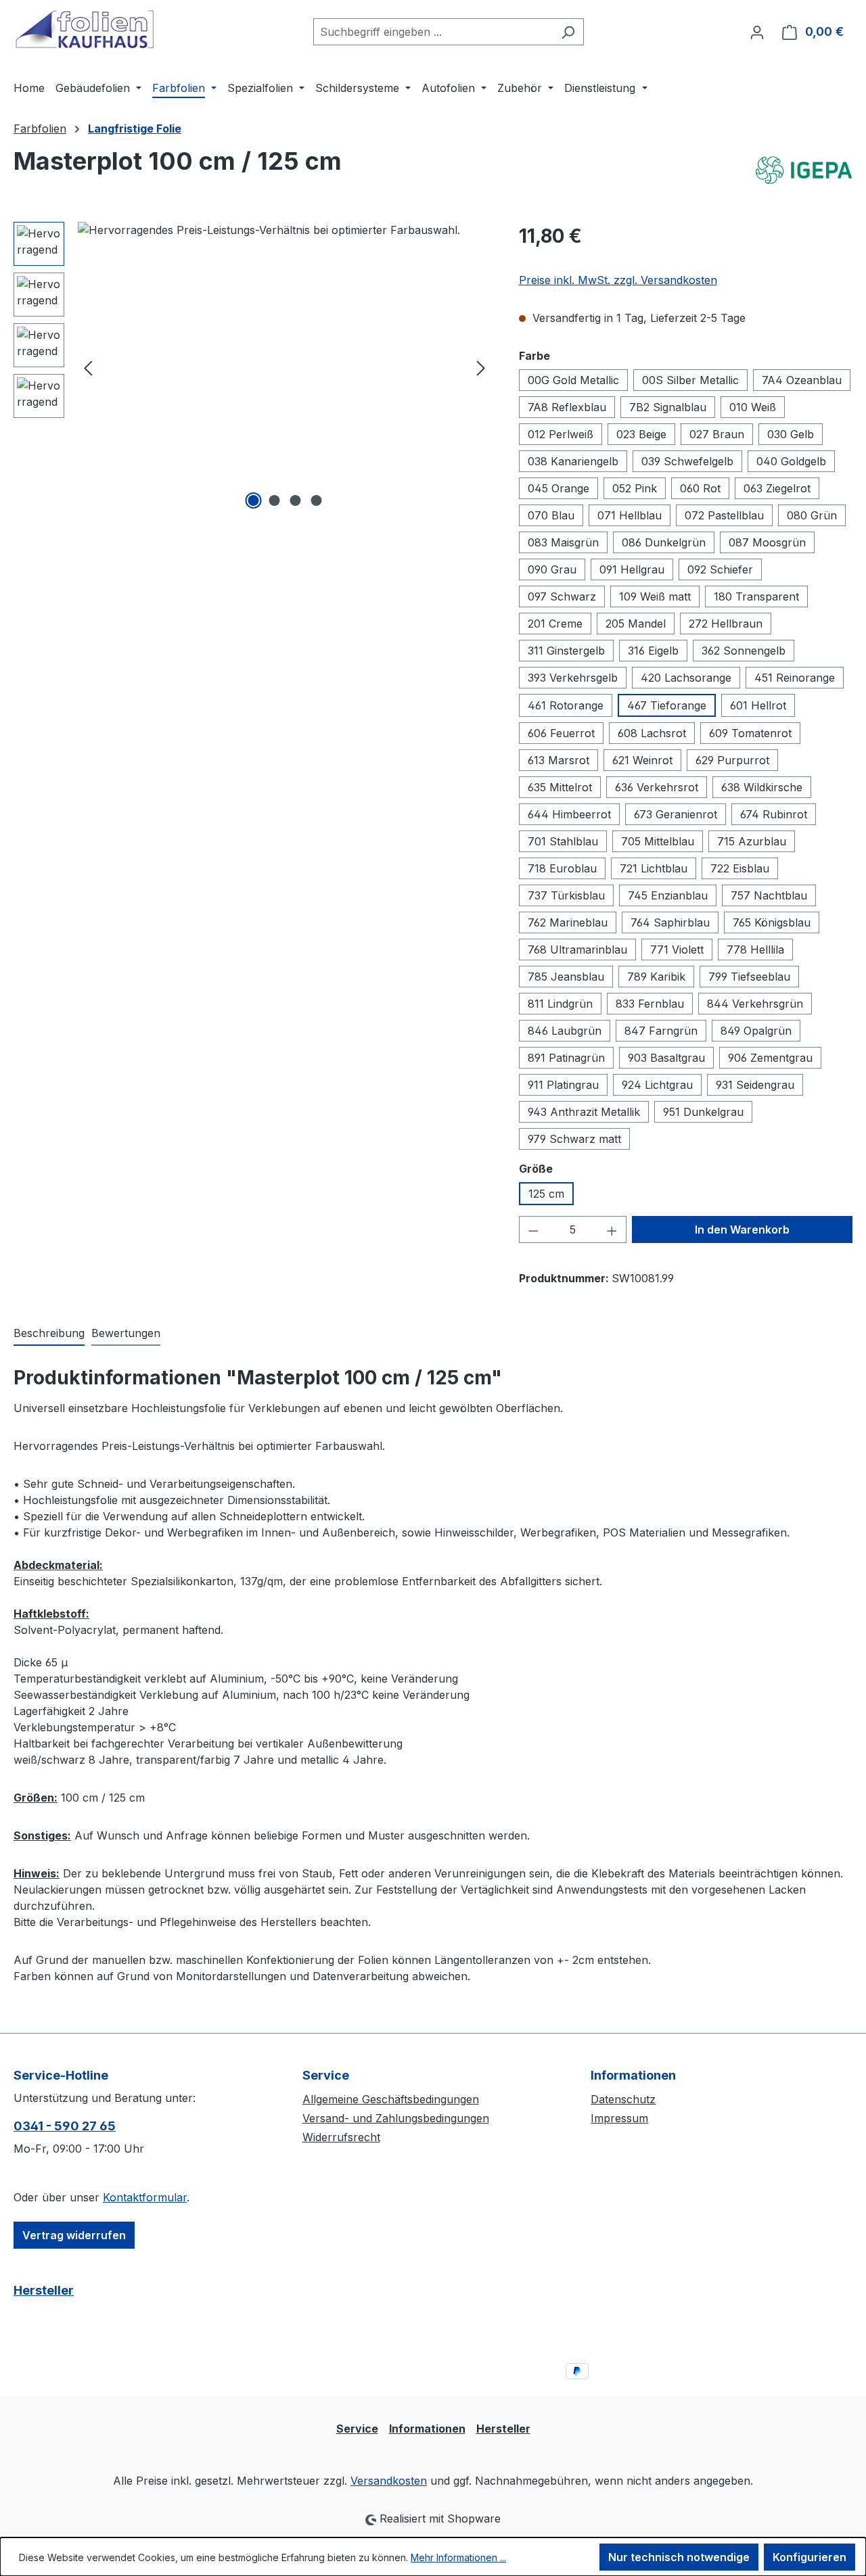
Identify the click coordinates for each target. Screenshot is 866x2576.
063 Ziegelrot (777, 488)
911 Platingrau (563, 1085)
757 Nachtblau (769, 895)
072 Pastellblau (724, 515)
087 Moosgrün (767, 542)
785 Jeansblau (566, 977)
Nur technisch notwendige (679, 2557)
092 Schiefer (720, 569)
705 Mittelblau (658, 841)
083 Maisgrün (563, 542)
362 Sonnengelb (744, 651)
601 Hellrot (758, 705)
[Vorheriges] (88, 368)
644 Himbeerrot (569, 814)
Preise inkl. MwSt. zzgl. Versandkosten (618, 280)
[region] (253, 367)
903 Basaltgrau (666, 1058)
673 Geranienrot (676, 814)
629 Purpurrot (732, 760)
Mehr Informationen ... (458, 2557)
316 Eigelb (653, 651)
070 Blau (551, 515)
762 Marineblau (568, 922)
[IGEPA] (804, 171)
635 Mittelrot (560, 787)
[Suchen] (568, 32)
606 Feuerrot (561, 733)
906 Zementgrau (770, 1058)
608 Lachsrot (652, 733)
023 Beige (641, 434)
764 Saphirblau (670, 922)
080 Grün (812, 515)
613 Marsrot (559, 760)
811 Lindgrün (560, 1004)
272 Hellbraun (726, 624)
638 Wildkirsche (762, 787)
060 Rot (700, 488)
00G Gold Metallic (573, 380)
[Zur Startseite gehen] (85, 29)
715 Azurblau (752, 841)
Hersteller (44, 2290)
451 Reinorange (795, 678)
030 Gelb (791, 434)
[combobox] (433, 32)
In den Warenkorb (742, 1230)
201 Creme (555, 624)
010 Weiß (753, 407)
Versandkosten (389, 2481)
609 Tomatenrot (750, 733)
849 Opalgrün (756, 1031)
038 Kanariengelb (573, 461)
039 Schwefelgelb (687, 461)
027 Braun (717, 434)
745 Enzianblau (668, 895)
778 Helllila (755, 950)
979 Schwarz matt (574, 1139)
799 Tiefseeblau (749, 977)
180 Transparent (756, 596)
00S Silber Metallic (690, 380)
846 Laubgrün (565, 1031)
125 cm (546, 1194)
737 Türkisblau (566, 895)
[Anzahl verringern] (533, 1230)
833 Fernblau (650, 1004)
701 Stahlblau (563, 841)
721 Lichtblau (654, 868)
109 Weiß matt (655, 596)
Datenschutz (623, 2099)
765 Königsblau (772, 922)
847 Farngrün (661, 1031)
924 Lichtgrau (657, 1085)
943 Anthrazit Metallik (584, 1112)
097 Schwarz (562, 596)
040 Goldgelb (791, 461)
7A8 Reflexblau (567, 407)
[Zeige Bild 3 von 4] (295, 500)
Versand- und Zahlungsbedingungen (396, 2118)
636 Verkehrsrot (657, 787)
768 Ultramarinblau (577, 950)
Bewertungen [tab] (126, 1333)
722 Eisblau (740, 868)
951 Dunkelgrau (703, 1112)
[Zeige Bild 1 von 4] (253, 500)
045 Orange (559, 488)
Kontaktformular (145, 2197)
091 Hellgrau (632, 569)
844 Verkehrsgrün (755, 1004)
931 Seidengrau (755, 1085)
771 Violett (677, 950)
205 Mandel (636, 624)
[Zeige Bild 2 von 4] (274, 500)
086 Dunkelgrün (664, 542)
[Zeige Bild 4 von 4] (316, 500)
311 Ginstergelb (566, 651)
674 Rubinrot (774, 814)
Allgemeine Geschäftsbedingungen (391, 2099)
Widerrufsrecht (341, 2137)
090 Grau (552, 569)
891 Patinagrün (566, 1058)
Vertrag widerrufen (74, 2235)
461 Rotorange (566, 705)
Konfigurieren (810, 2557)
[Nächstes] (481, 368)
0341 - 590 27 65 (65, 2126)
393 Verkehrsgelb (573, 678)
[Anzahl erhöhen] (612, 1230)
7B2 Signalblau (668, 407)
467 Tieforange (667, 705)
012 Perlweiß (561, 434)
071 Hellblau (630, 515)
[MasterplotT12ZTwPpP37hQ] (284, 367)
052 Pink (635, 488)
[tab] (49, 1334)
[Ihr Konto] (757, 32)
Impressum (619, 2118)
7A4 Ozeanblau (802, 380)
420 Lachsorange (686, 678)
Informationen (427, 2429)
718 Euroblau (562, 868)
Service (357, 2429)
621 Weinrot (642, 760)
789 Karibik (656, 977)
